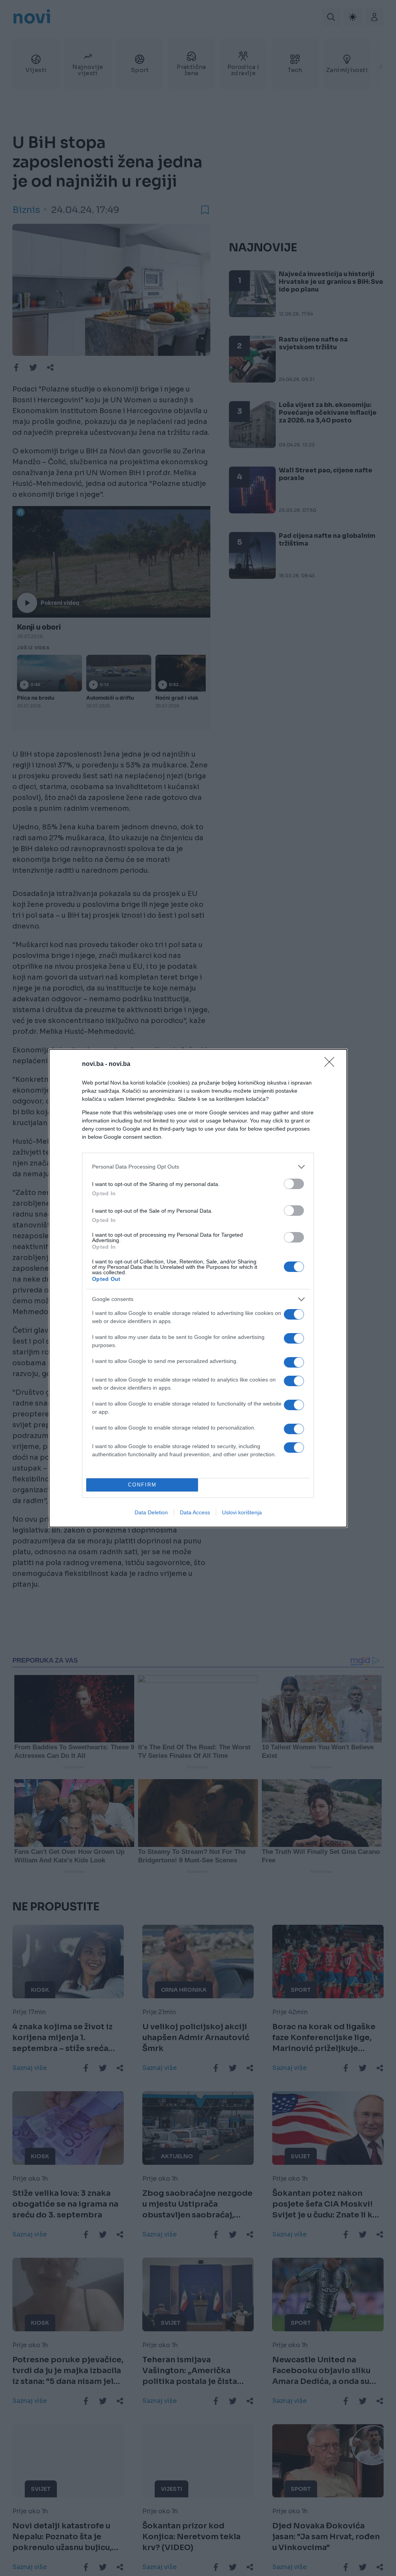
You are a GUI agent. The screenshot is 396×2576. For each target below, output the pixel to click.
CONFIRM (142, 1485)
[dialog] (198, 1288)
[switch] (294, 1184)
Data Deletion (151, 1512)
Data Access (195, 1512)
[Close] (332, 1064)
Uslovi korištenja (242, 1512)
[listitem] (198, 1167)
